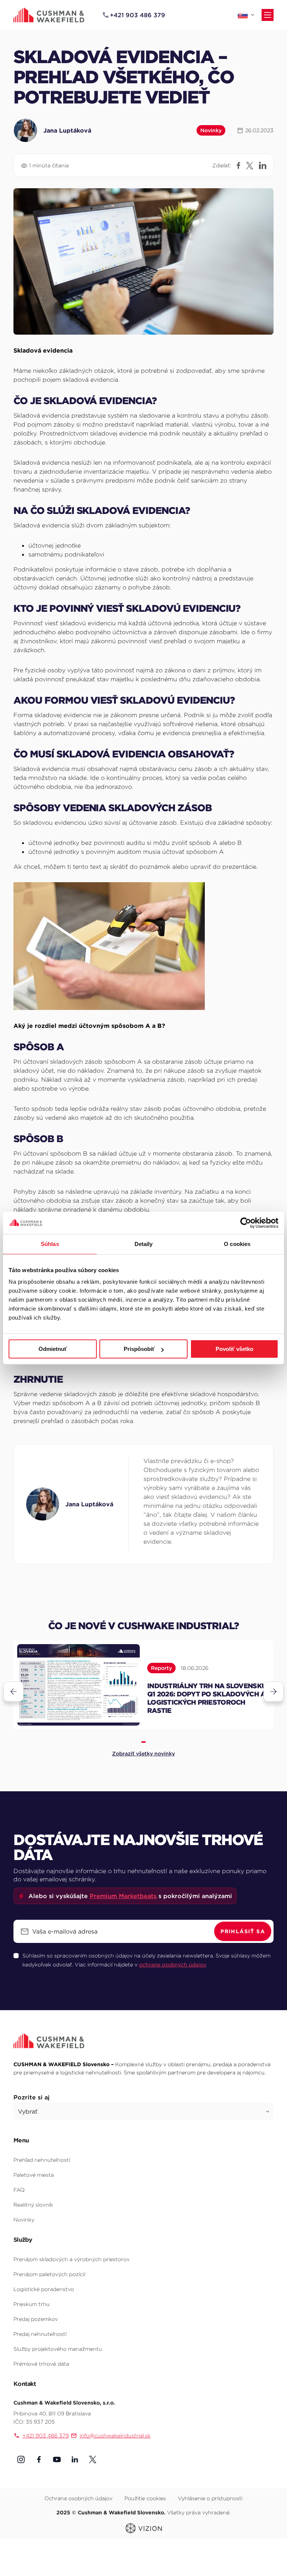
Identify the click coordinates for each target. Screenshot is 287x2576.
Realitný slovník (33, 2205)
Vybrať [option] (28, 2111)
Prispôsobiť (139, 1349)
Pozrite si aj (32, 2097)
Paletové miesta (34, 2175)
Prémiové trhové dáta (41, 2364)
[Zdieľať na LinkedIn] (263, 165)
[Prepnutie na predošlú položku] (13, 1692)
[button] (21, 2459)
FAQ (19, 2190)
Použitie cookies (145, 2498)
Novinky (24, 2220)
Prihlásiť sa (243, 1931)
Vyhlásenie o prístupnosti (210, 2498)
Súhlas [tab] (50, 1244)
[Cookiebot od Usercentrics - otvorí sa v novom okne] (246, 1223)
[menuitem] (143, 2160)
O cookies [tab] (237, 1244)
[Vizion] (144, 2527)
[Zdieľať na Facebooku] (238, 165)
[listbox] (143, 2111)
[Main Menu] (268, 15)
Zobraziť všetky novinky (143, 1754)
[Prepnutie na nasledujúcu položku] (274, 1692)
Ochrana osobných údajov (78, 2498)
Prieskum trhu (32, 2304)
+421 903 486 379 (138, 15)
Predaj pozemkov (36, 2319)
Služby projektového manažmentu (58, 2349)
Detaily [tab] (144, 1244)
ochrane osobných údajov (173, 1965)
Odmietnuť (53, 1349)
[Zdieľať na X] (250, 166)
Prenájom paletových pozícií (49, 2274)
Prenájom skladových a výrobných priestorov (72, 2259)
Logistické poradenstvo (44, 2289)
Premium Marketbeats (123, 1896)
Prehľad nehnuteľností (42, 2160)
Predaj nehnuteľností (40, 2334)
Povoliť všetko (234, 1349)
